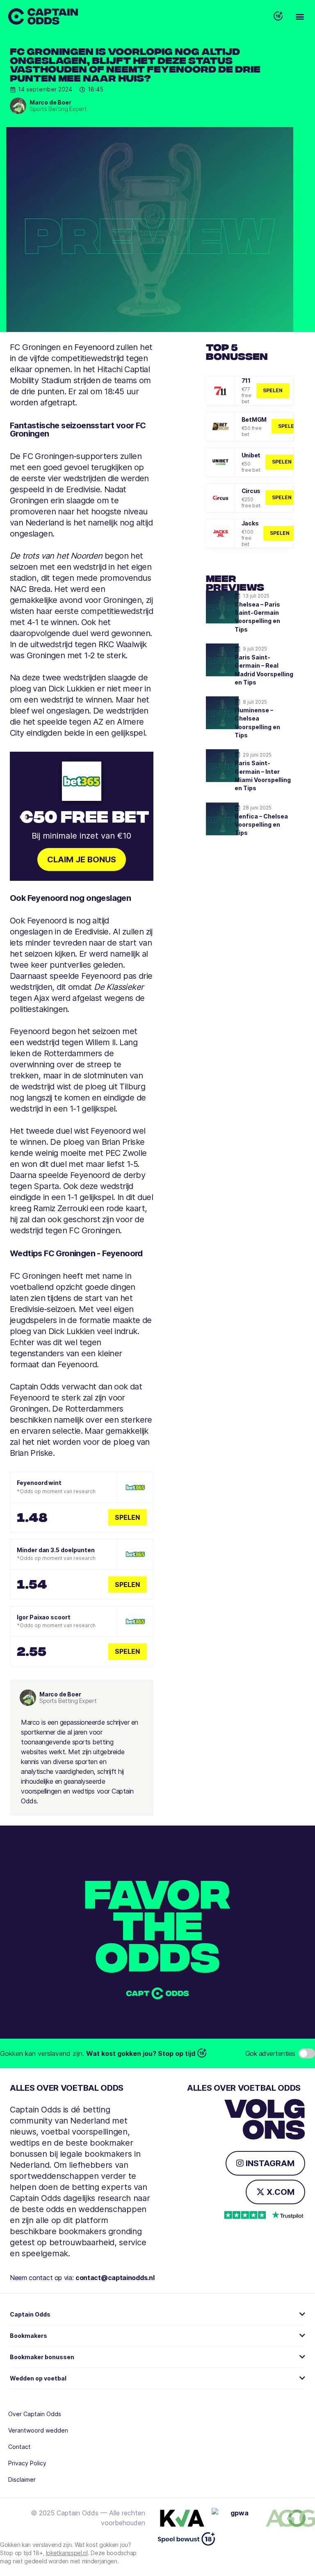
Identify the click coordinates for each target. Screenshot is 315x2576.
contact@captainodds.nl (115, 2278)
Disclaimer (22, 2479)
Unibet (251, 455)
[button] (300, 17)
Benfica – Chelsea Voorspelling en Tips (261, 825)
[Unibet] (220, 462)
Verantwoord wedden (38, 2430)
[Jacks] (220, 533)
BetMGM (254, 419)
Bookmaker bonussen (42, 2357)
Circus (251, 491)
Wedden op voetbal (38, 2378)
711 (246, 381)
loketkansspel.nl (67, 2553)
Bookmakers (29, 2336)
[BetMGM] (220, 426)
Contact (19, 2447)
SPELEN (273, 390)
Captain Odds (30, 2314)
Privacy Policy (27, 2463)
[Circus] (220, 498)
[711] (220, 391)
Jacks (250, 523)
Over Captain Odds (35, 2414)
